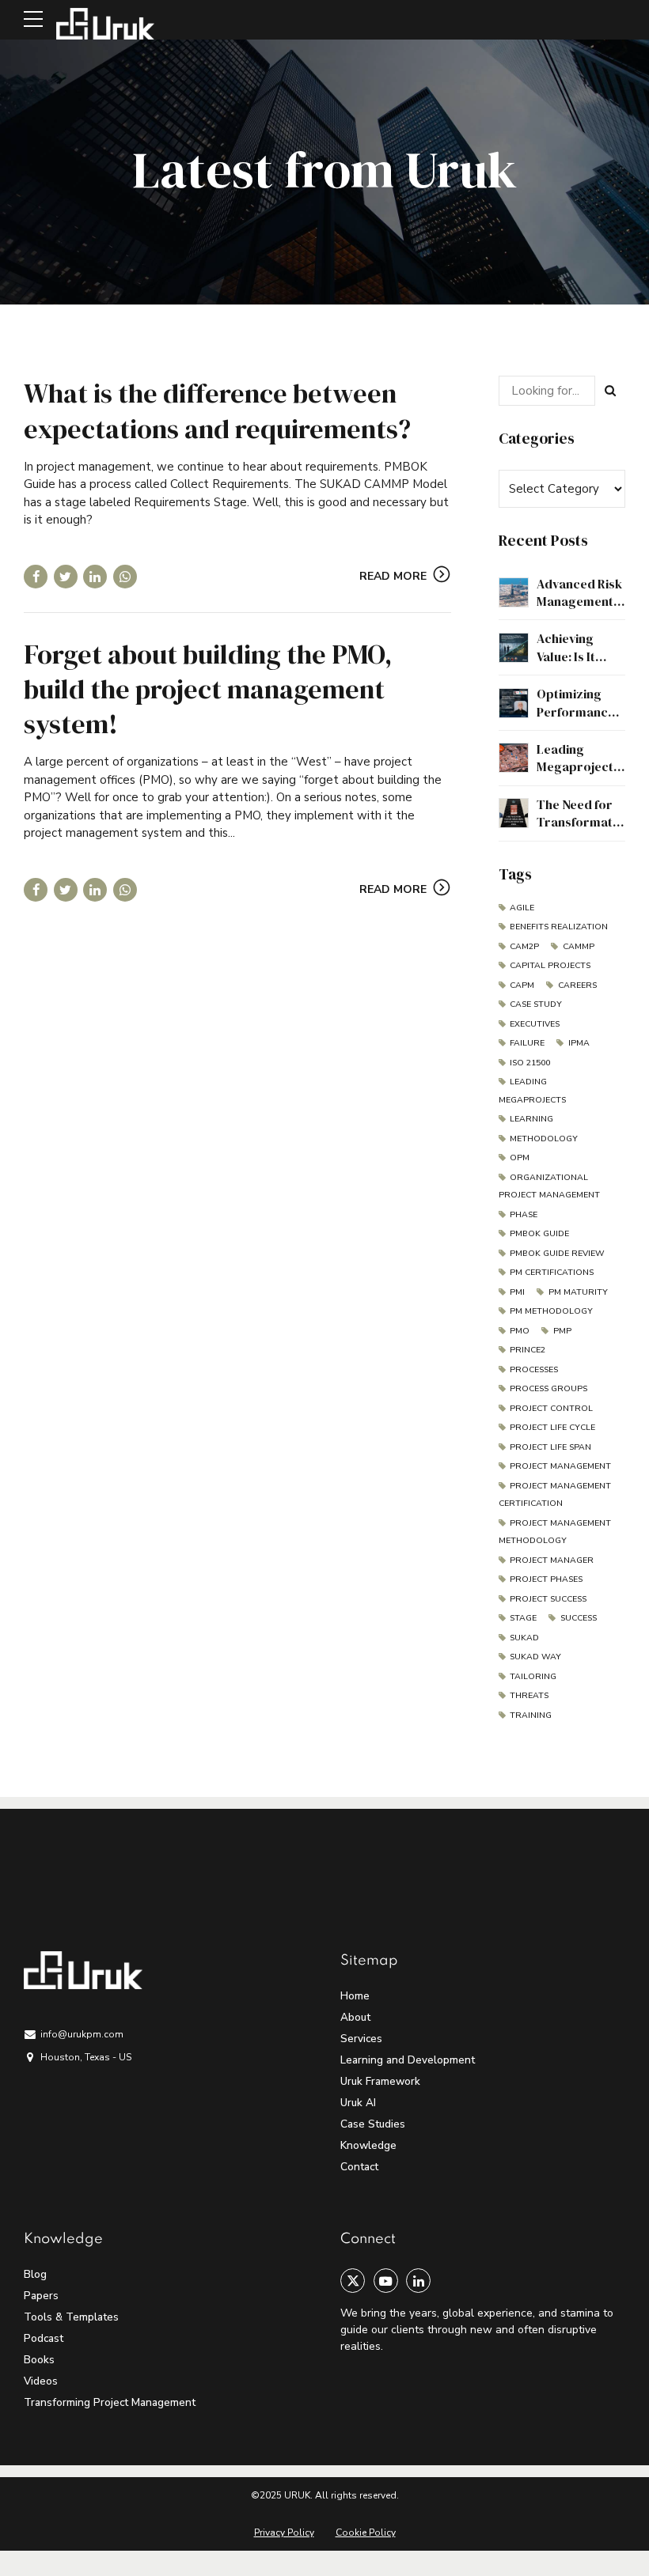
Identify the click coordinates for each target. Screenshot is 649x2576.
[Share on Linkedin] (95, 577)
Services (361, 2039)
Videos (41, 2381)
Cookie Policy (366, 2532)
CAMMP (578, 946)
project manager (552, 1560)
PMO (520, 1331)
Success (578, 1618)
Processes (534, 1369)
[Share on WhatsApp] (125, 577)
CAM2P (524, 946)
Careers (577, 985)
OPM (520, 1157)
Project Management (560, 1466)
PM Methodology (551, 1311)
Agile (522, 908)
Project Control (551, 1408)
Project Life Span (550, 1447)
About (355, 2017)
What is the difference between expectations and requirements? (217, 410)
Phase (524, 1214)
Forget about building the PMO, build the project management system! (208, 689)
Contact (359, 2167)
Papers (41, 2296)
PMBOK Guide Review (557, 1253)
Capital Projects (550, 965)
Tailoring (533, 1676)
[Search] (610, 391)
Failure (527, 1043)
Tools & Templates (71, 2317)
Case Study (536, 1004)
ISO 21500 (530, 1063)
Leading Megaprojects (532, 1091)
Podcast (44, 2338)
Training (531, 1715)
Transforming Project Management (110, 2402)
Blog (35, 2274)
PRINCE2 (528, 1350)
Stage (523, 1618)
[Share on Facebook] (36, 577)
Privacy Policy (284, 2532)
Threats (529, 1695)
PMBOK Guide (539, 1233)
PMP (562, 1331)
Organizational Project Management (549, 1186)
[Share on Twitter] (66, 577)
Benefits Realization (559, 927)
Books (39, 2360)
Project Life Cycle (552, 1427)
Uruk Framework (380, 2081)
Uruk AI (358, 2103)
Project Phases (546, 1579)
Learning (531, 1119)
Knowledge (368, 2145)
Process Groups (548, 1388)
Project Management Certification (555, 1495)
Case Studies (373, 2124)
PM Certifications (552, 1272)
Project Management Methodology (555, 1532)
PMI (517, 1292)
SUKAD (524, 1638)
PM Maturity (578, 1292)
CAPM (522, 985)
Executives (535, 1024)
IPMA (579, 1043)
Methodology (544, 1139)
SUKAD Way (535, 1657)
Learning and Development (408, 2060)
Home (355, 1996)
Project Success (548, 1599)
